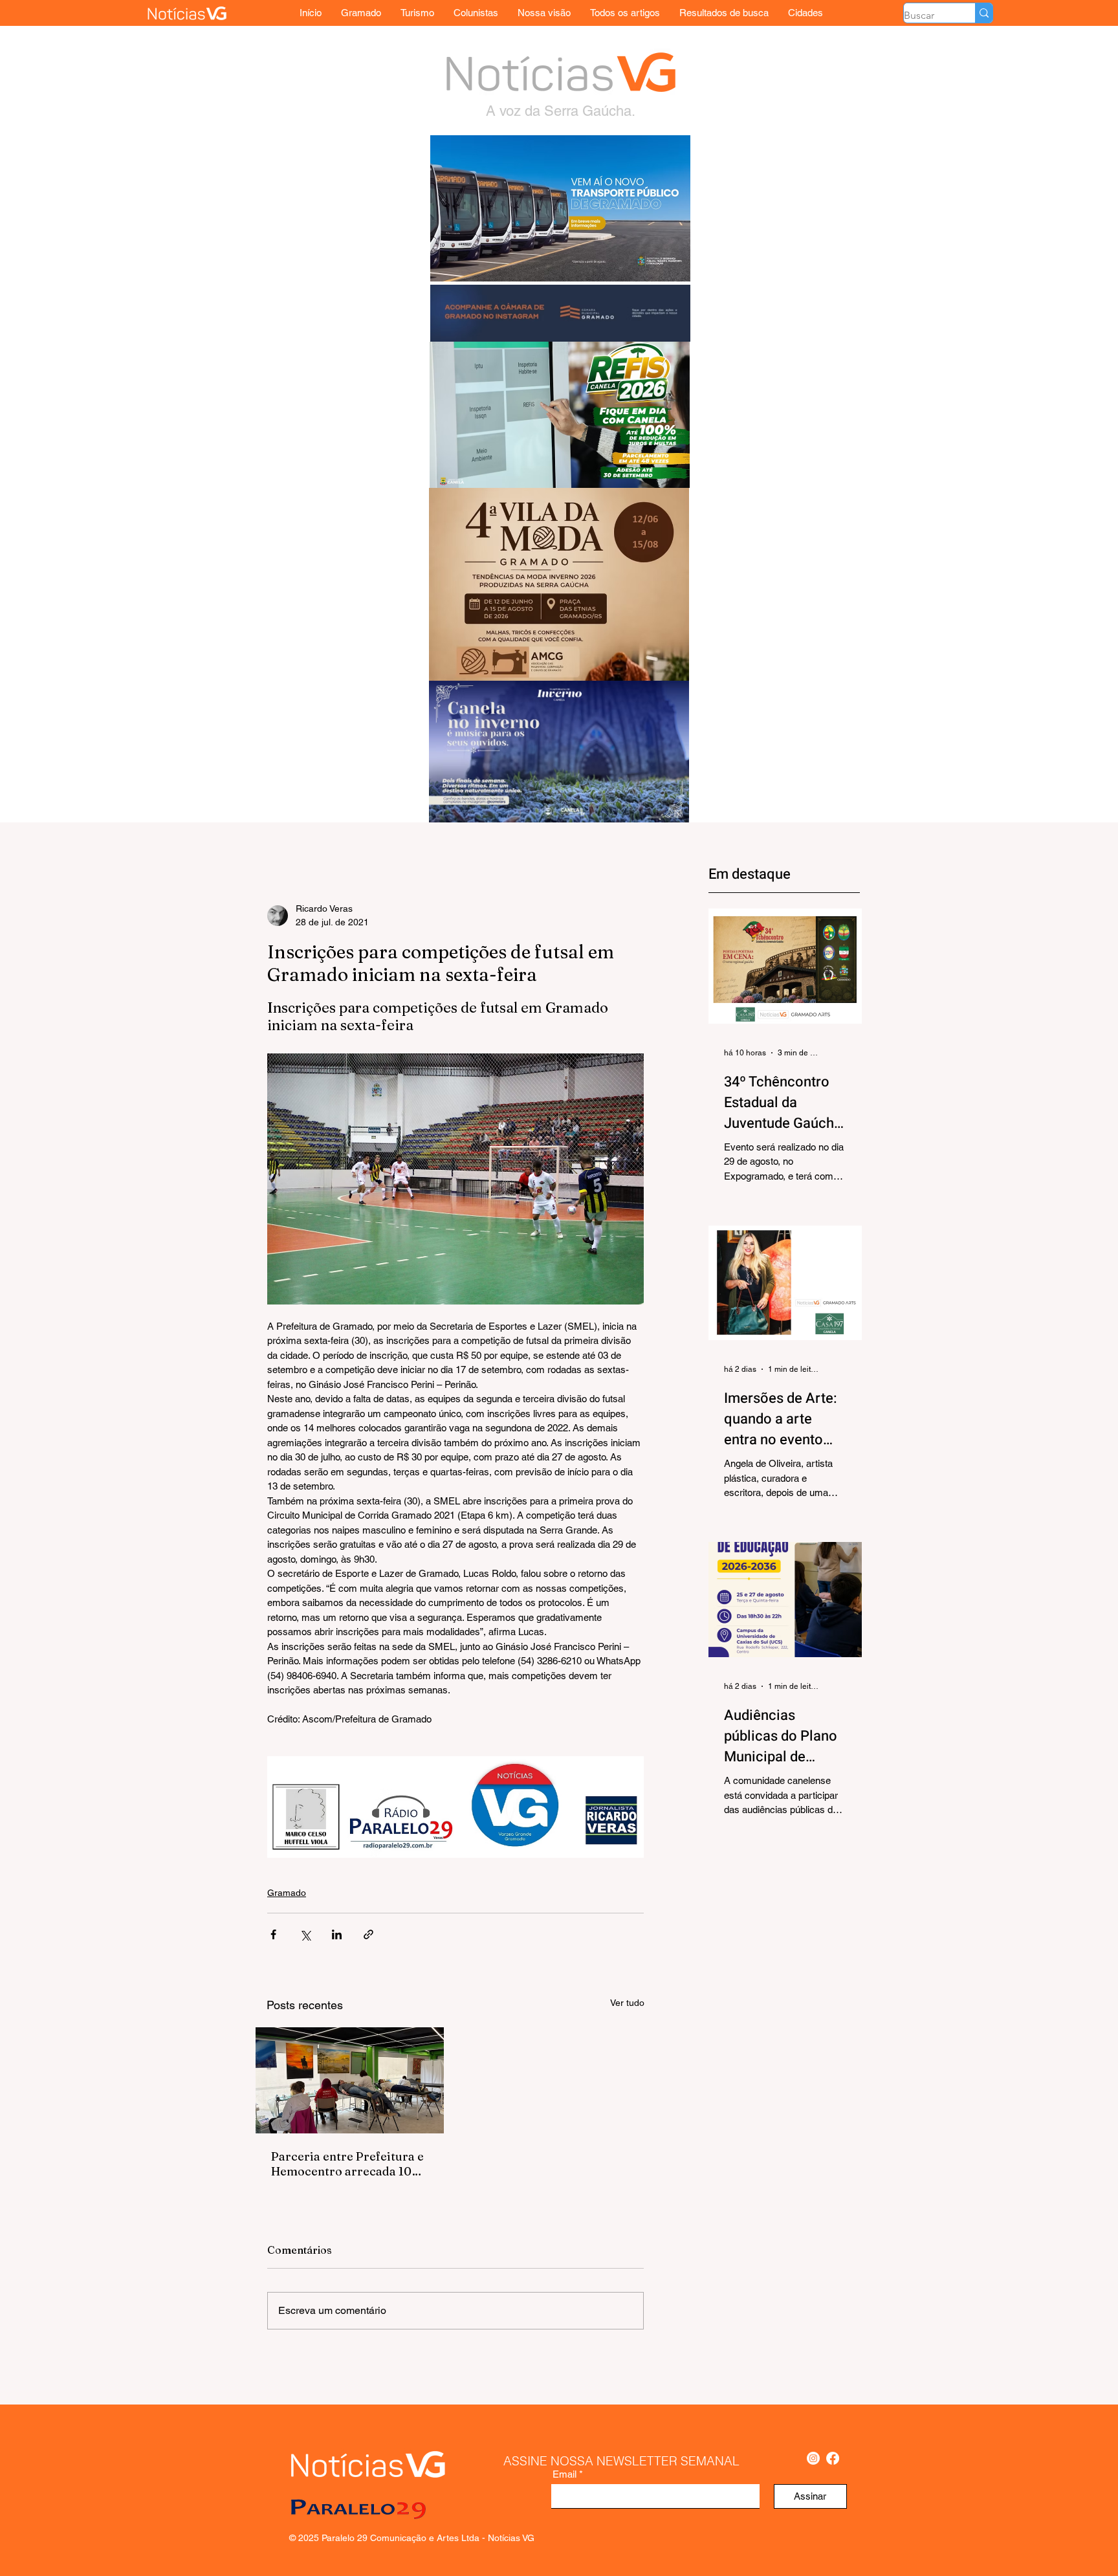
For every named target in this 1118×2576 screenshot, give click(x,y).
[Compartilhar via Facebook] (273, 1934)
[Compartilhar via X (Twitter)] (305, 1934)
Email (564, 2474)
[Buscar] (984, 13)
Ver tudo (627, 2003)
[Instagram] (813, 2458)
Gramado (287, 1893)
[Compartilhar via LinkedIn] (337, 1934)
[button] (806, 13)
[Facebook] (833, 2458)
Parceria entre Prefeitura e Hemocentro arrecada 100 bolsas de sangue (347, 2164)
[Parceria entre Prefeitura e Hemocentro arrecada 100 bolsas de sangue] (350, 2080)
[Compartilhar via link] (368, 1934)
